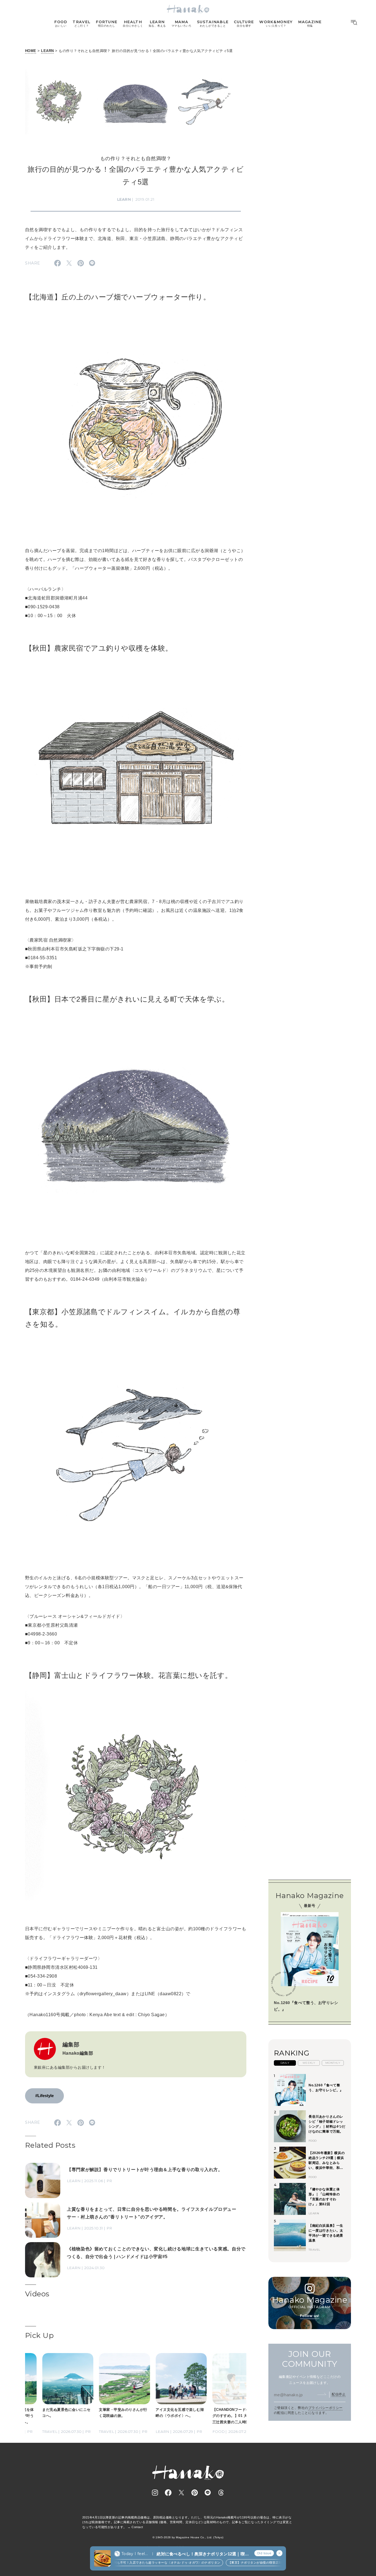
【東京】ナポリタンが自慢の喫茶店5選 (233, 2563)
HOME (31, 51)
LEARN (47, 51)
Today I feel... (135, 2554)
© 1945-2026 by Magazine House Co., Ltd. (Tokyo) (188, 2537)
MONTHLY (333, 2063)
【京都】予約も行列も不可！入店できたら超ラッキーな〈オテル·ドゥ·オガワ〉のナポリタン (132, 2563)
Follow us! (310, 2316)
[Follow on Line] (208, 2493)
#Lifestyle (44, 2096)
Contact (137, 2527)
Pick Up (39, 2335)
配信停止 (339, 2394)
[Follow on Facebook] (168, 2493)
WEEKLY (309, 2063)
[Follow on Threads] (221, 2493)
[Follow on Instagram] (155, 2493)
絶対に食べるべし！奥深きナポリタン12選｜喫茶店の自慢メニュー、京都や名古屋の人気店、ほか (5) (203, 2554)
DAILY (285, 2063)
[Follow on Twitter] (181, 2493)
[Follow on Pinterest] (195, 2493)
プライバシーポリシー (325, 2408)
